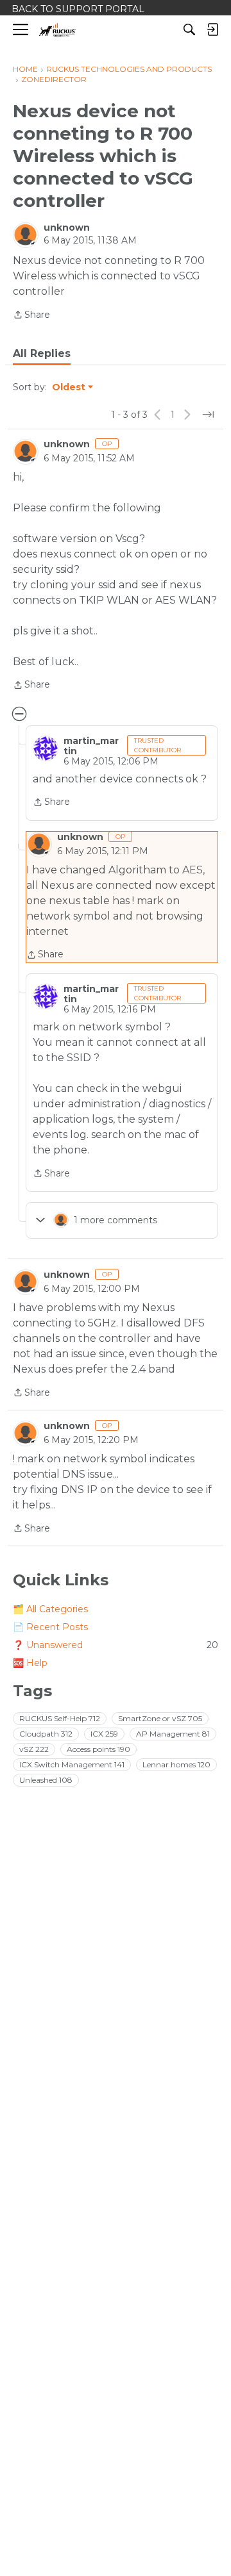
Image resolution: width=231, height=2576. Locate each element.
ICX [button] (104, 1734)
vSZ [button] (34, 1749)
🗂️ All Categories (50, 1609)
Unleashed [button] (46, 1780)
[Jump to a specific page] (208, 415)
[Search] (189, 29)
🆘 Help (30, 1663)
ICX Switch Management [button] (72, 1764)
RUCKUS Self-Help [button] (60, 1718)
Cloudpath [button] (46, 1734)
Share (31, 316)
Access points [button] (98, 1749)
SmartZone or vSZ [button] (160, 1718)
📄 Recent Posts (50, 1627)
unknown (67, 227)
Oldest (69, 388)
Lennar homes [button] (176, 1764)
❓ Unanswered (116, 1645)
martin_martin (91, 746)
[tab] (42, 354)
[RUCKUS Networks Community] (57, 30)
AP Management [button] (173, 1734)
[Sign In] (212, 29)
